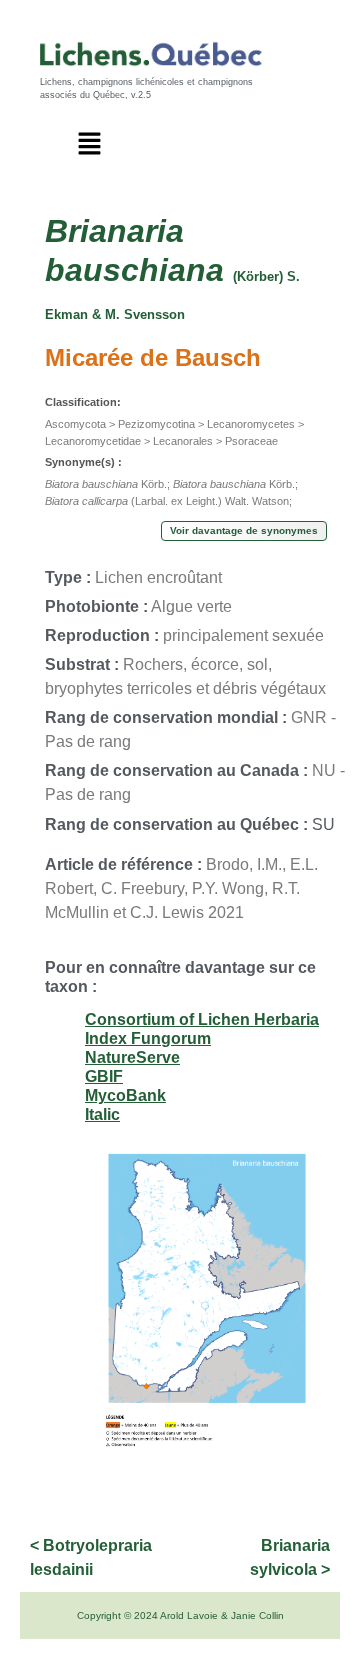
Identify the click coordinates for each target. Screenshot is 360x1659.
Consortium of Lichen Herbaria (202, 1019)
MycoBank (125, 1095)
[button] (90, 145)
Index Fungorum (148, 1038)
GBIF (104, 1076)
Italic (102, 1114)
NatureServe (132, 1057)
